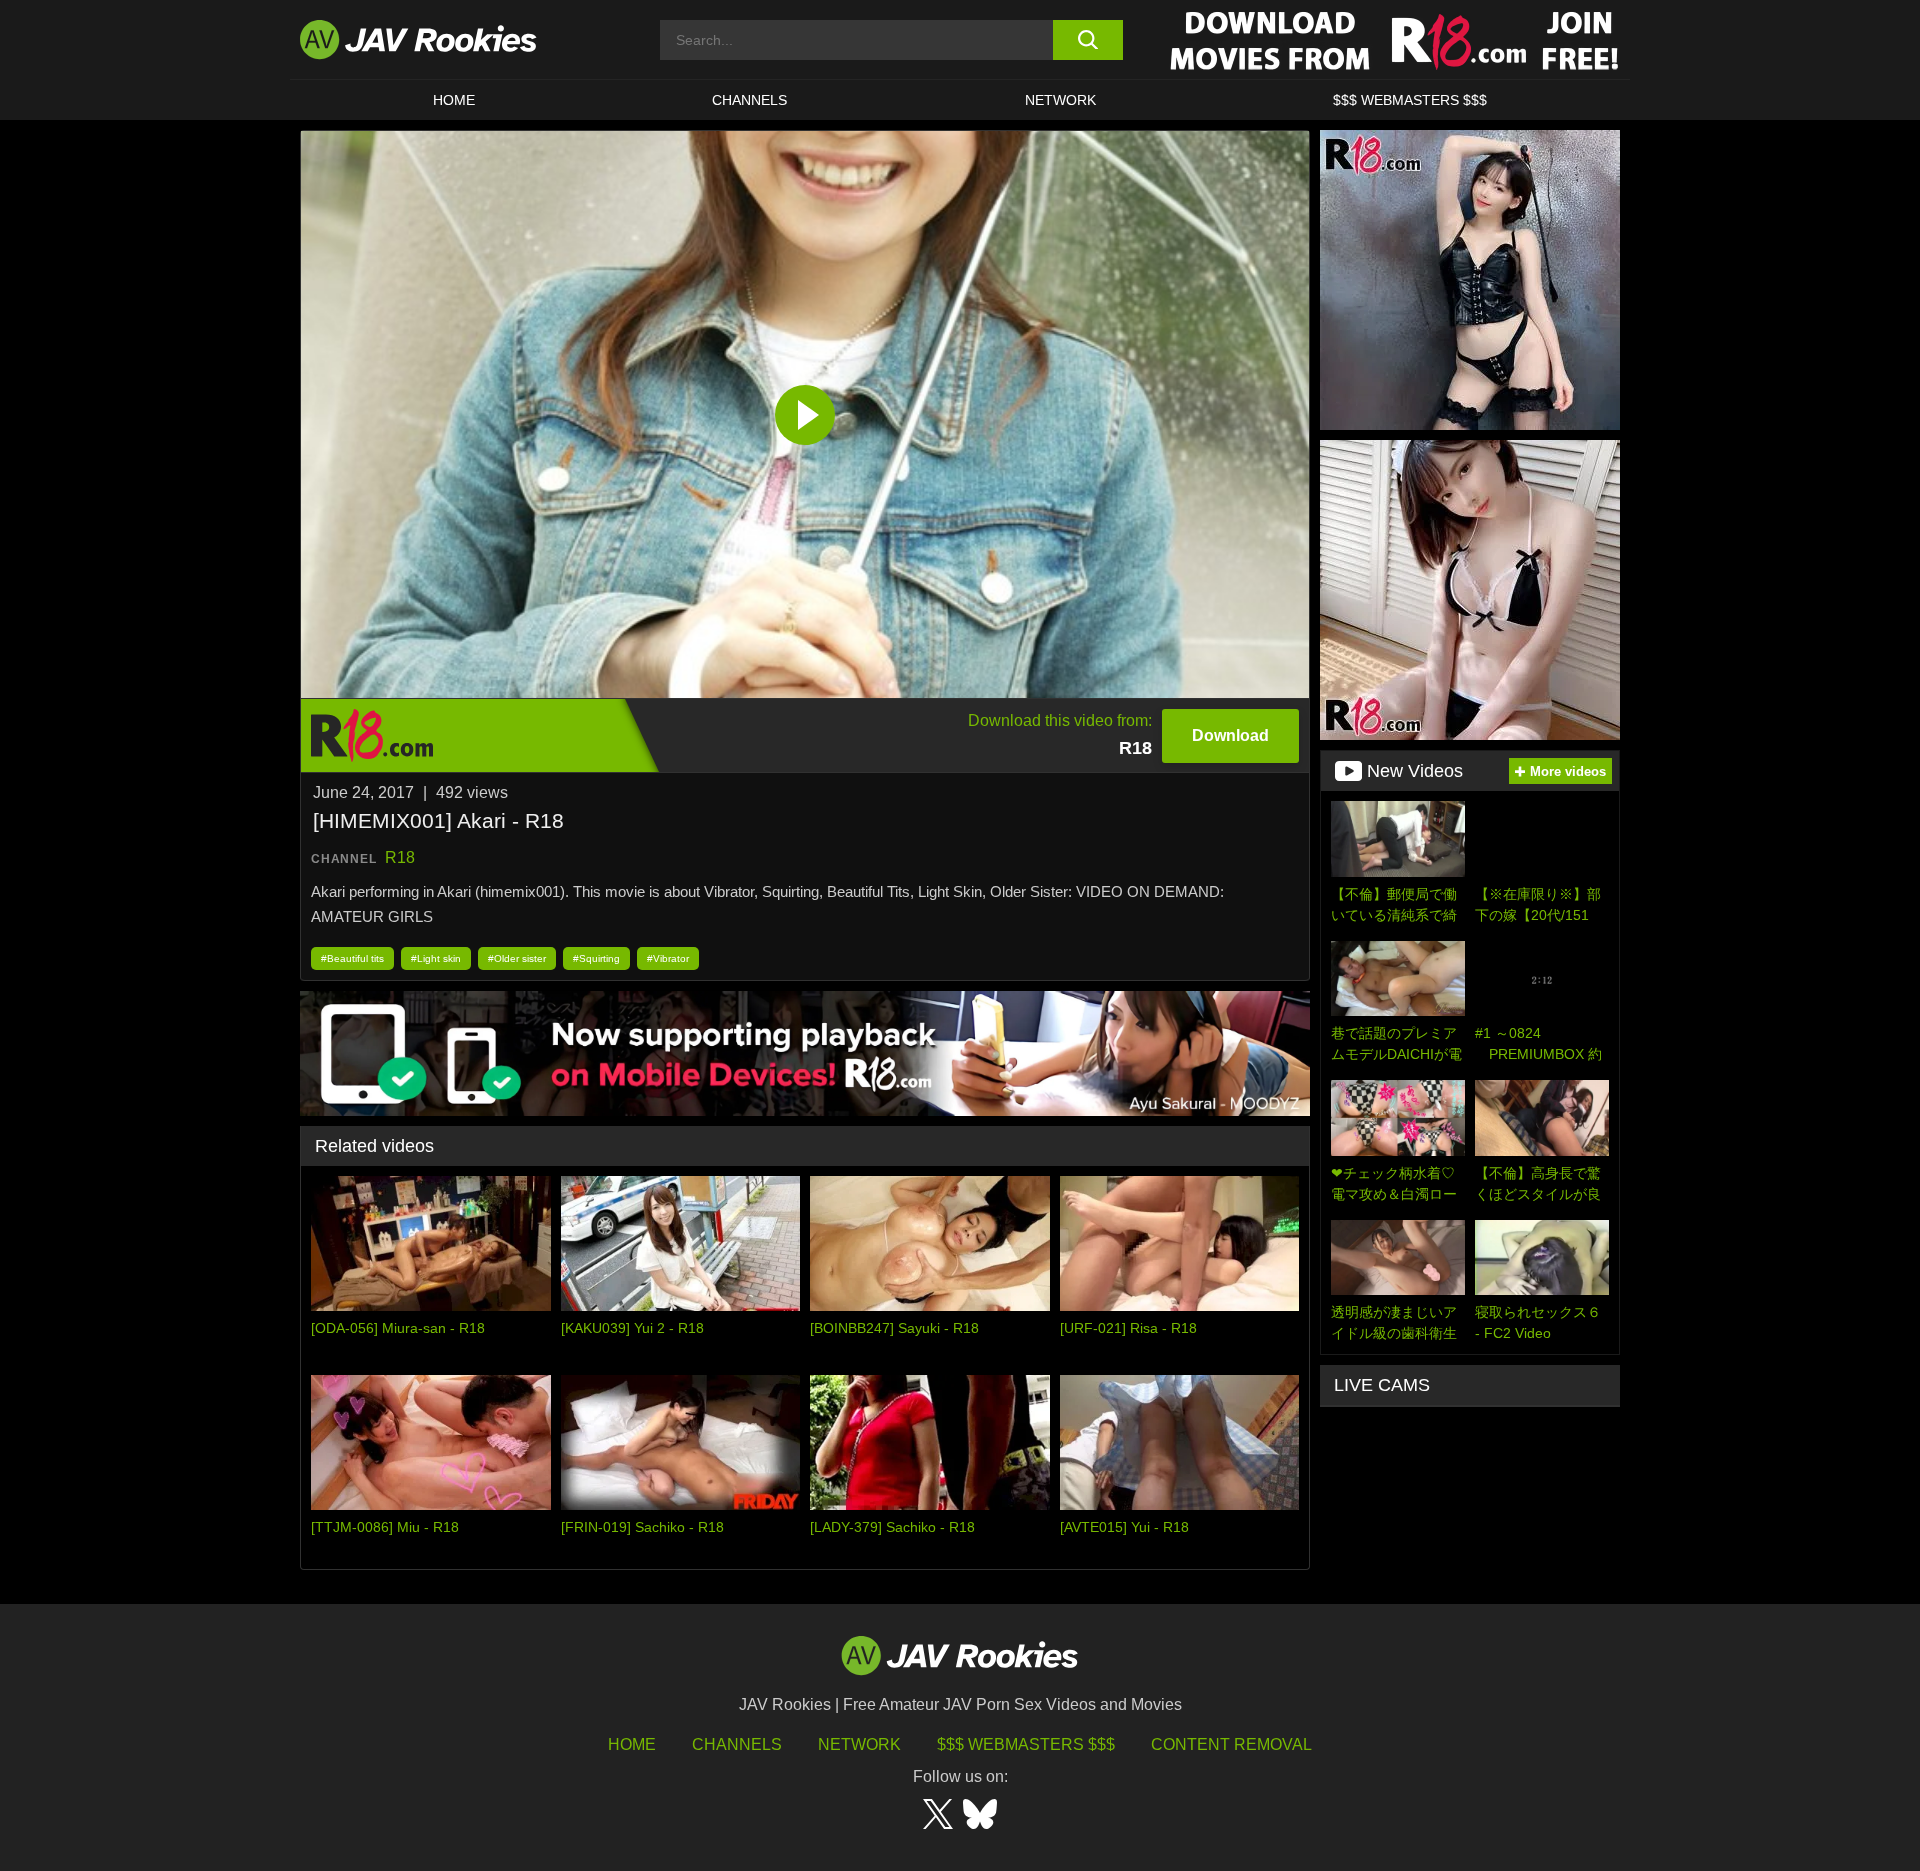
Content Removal (1231, 1744)
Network (1060, 100)
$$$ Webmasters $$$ (1026, 1744)
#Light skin (436, 958)
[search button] (1087, 40)
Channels (749, 100)
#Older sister (517, 958)
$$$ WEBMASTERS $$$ (1410, 100)
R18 (400, 857)
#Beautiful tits (352, 958)
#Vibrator (668, 958)
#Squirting (596, 958)
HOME (454, 100)
